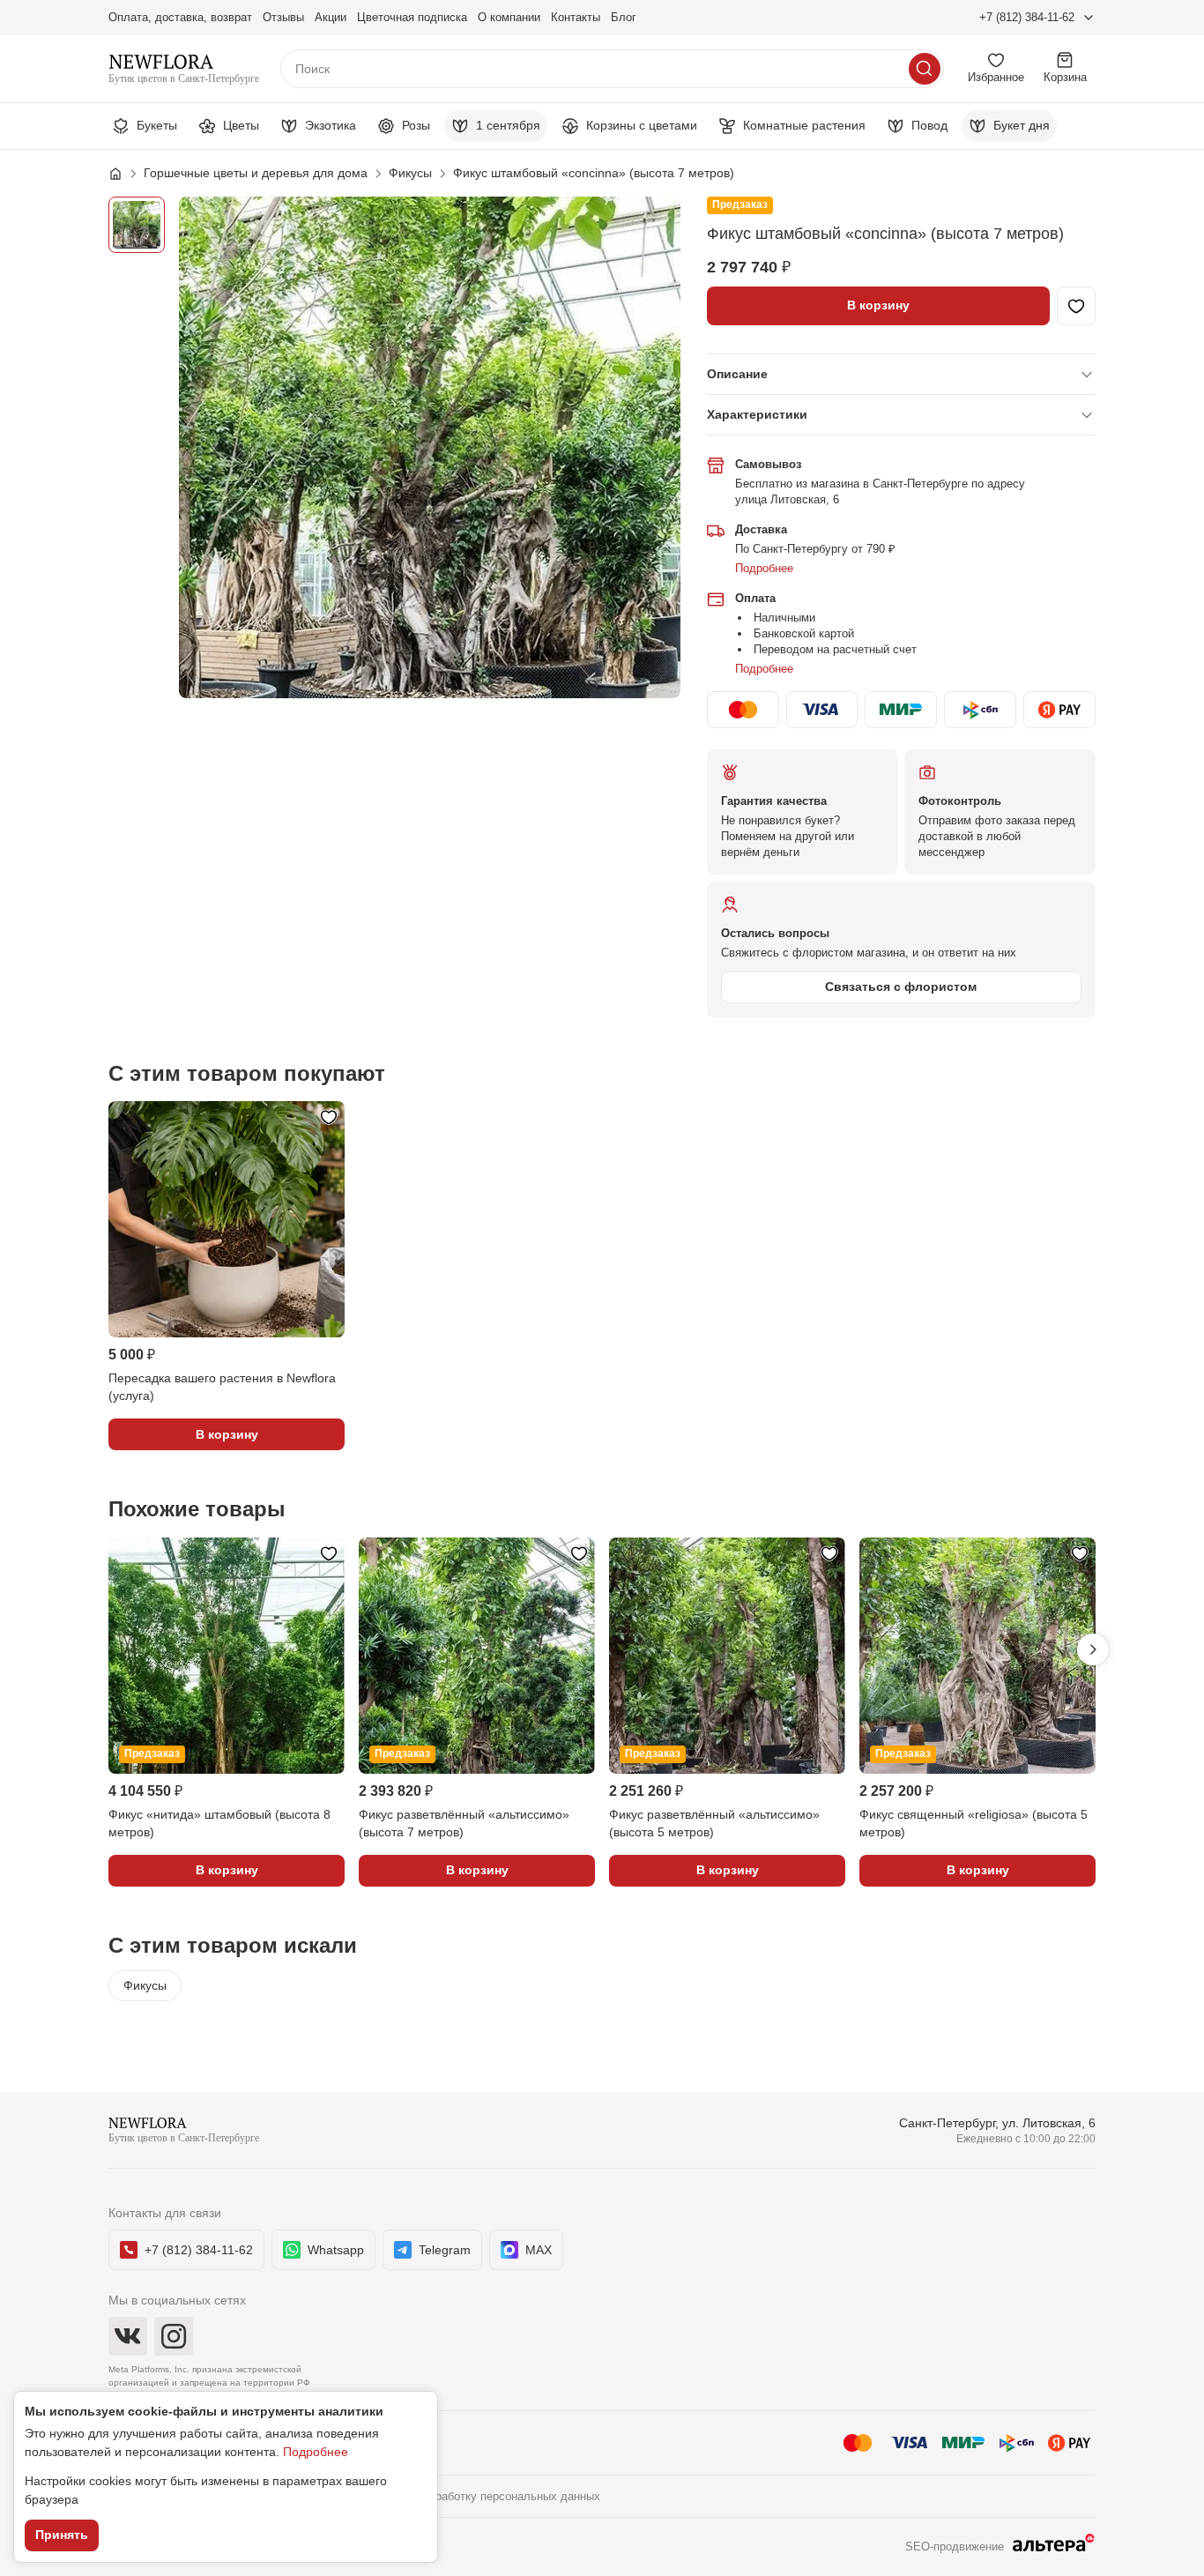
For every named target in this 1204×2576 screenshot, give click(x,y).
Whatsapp (336, 2250)
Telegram (445, 2250)
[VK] (128, 2336)
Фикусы (145, 1985)
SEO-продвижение (955, 2546)
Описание (737, 374)
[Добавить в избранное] (1076, 306)
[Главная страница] (124, 174)
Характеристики (757, 414)
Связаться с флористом (901, 986)
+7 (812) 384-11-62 (1027, 17)
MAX (539, 2250)
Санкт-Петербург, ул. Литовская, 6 (997, 2123)
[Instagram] (174, 2336)
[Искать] (925, 69)
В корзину (878, 305)
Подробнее (764, 568)
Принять (62, 2535)
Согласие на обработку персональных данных (477, 2496)
